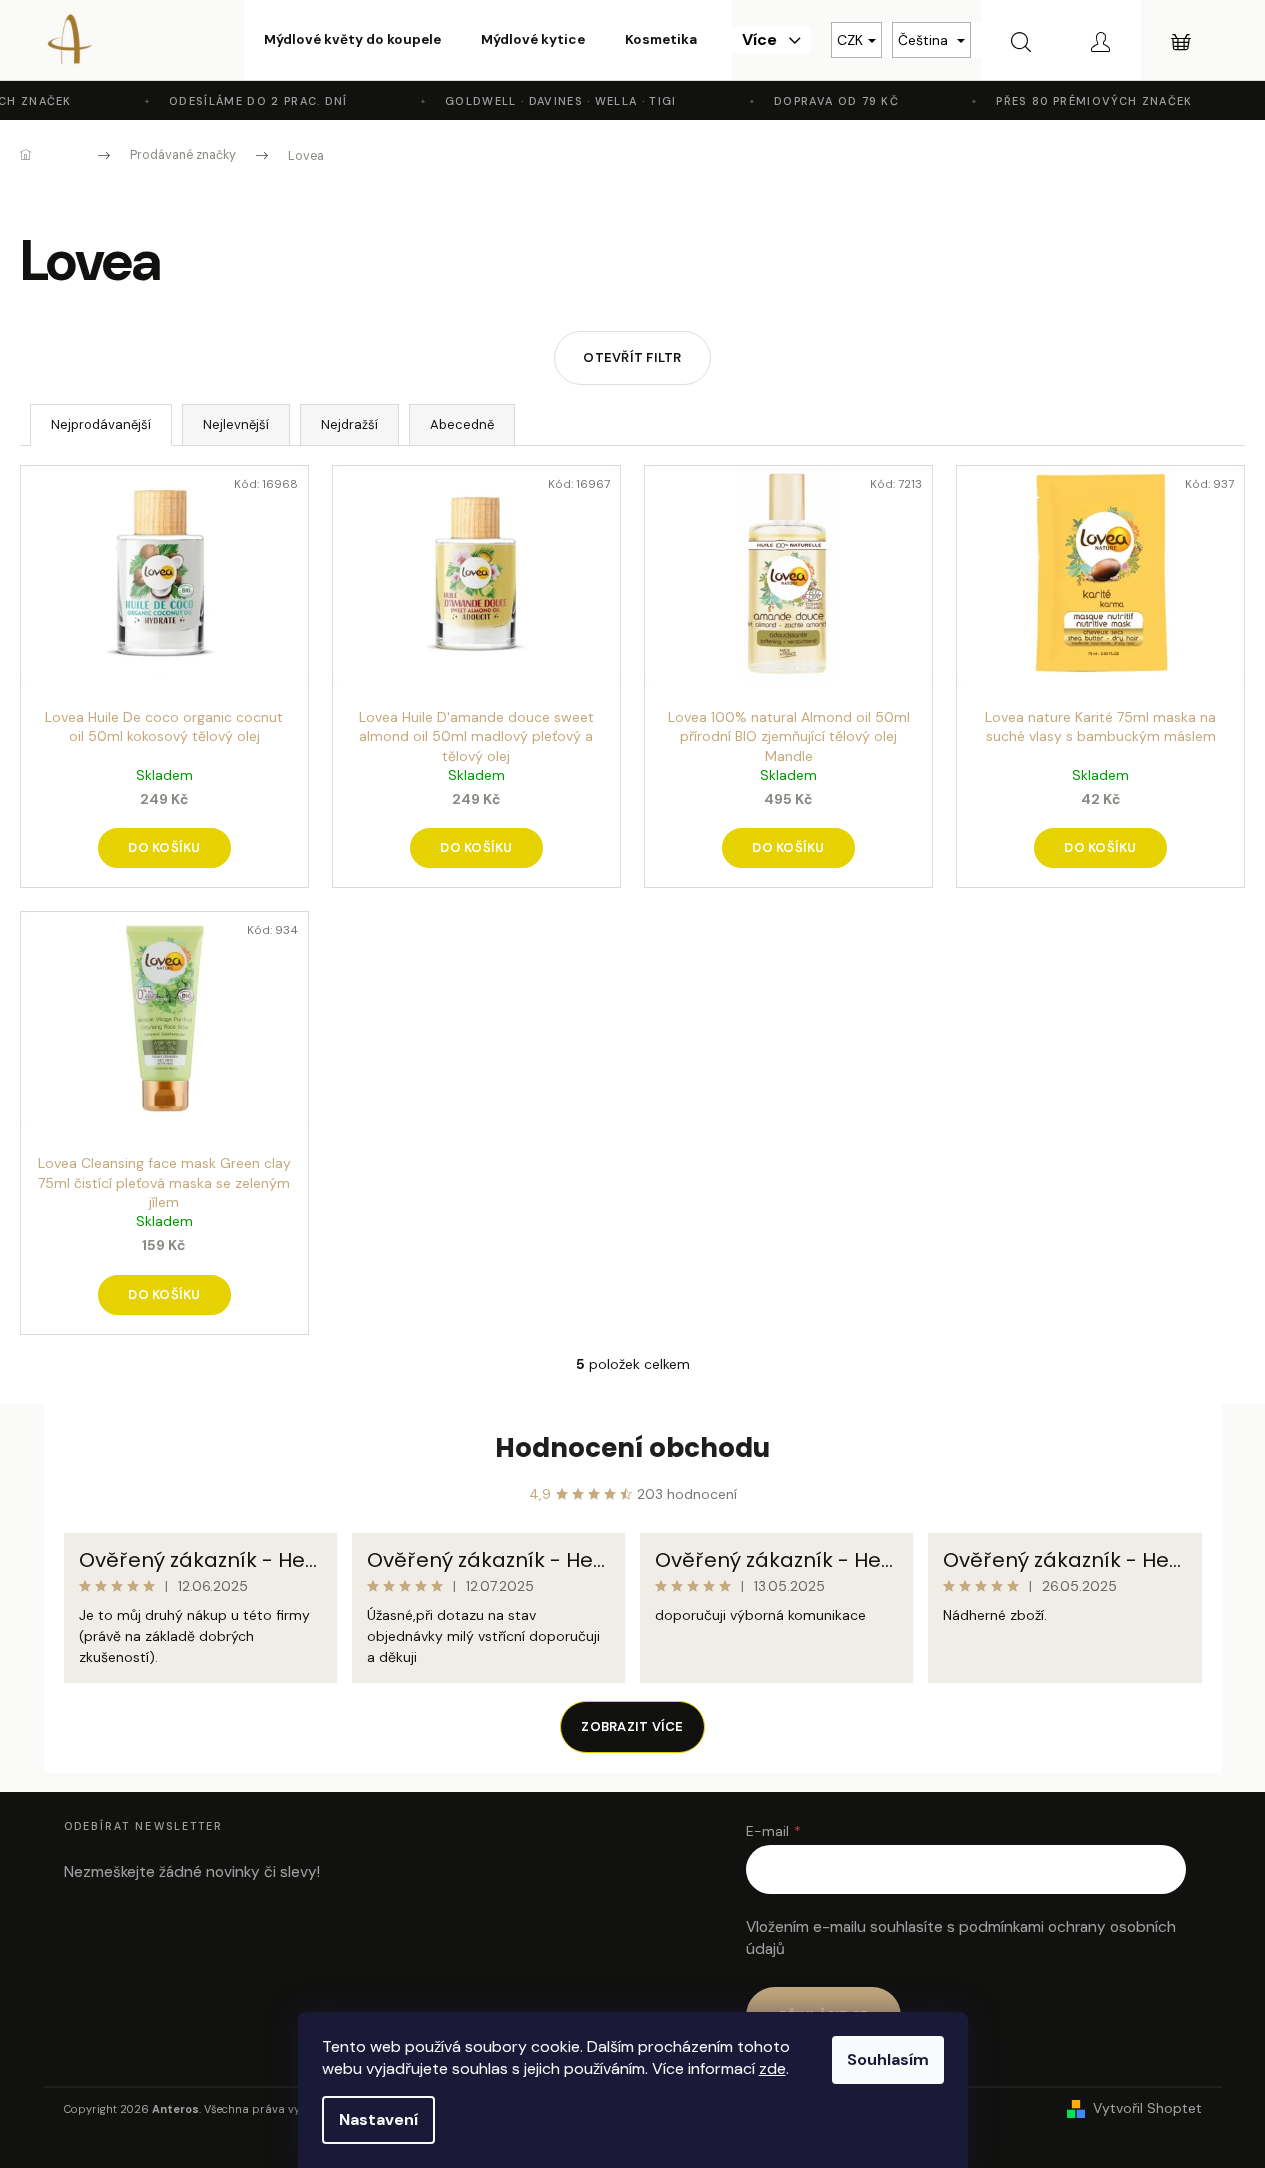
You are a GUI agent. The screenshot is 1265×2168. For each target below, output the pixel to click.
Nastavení (378, 2119)
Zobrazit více (632, 1726)
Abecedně (462, 424)
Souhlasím (888, 2059)
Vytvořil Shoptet (1147, 2108)
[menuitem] (352, 40)
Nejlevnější (236, 424)
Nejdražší (349, 424)
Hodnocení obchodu (632, 1448)
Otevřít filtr (632, 357)
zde (772, 2068)
